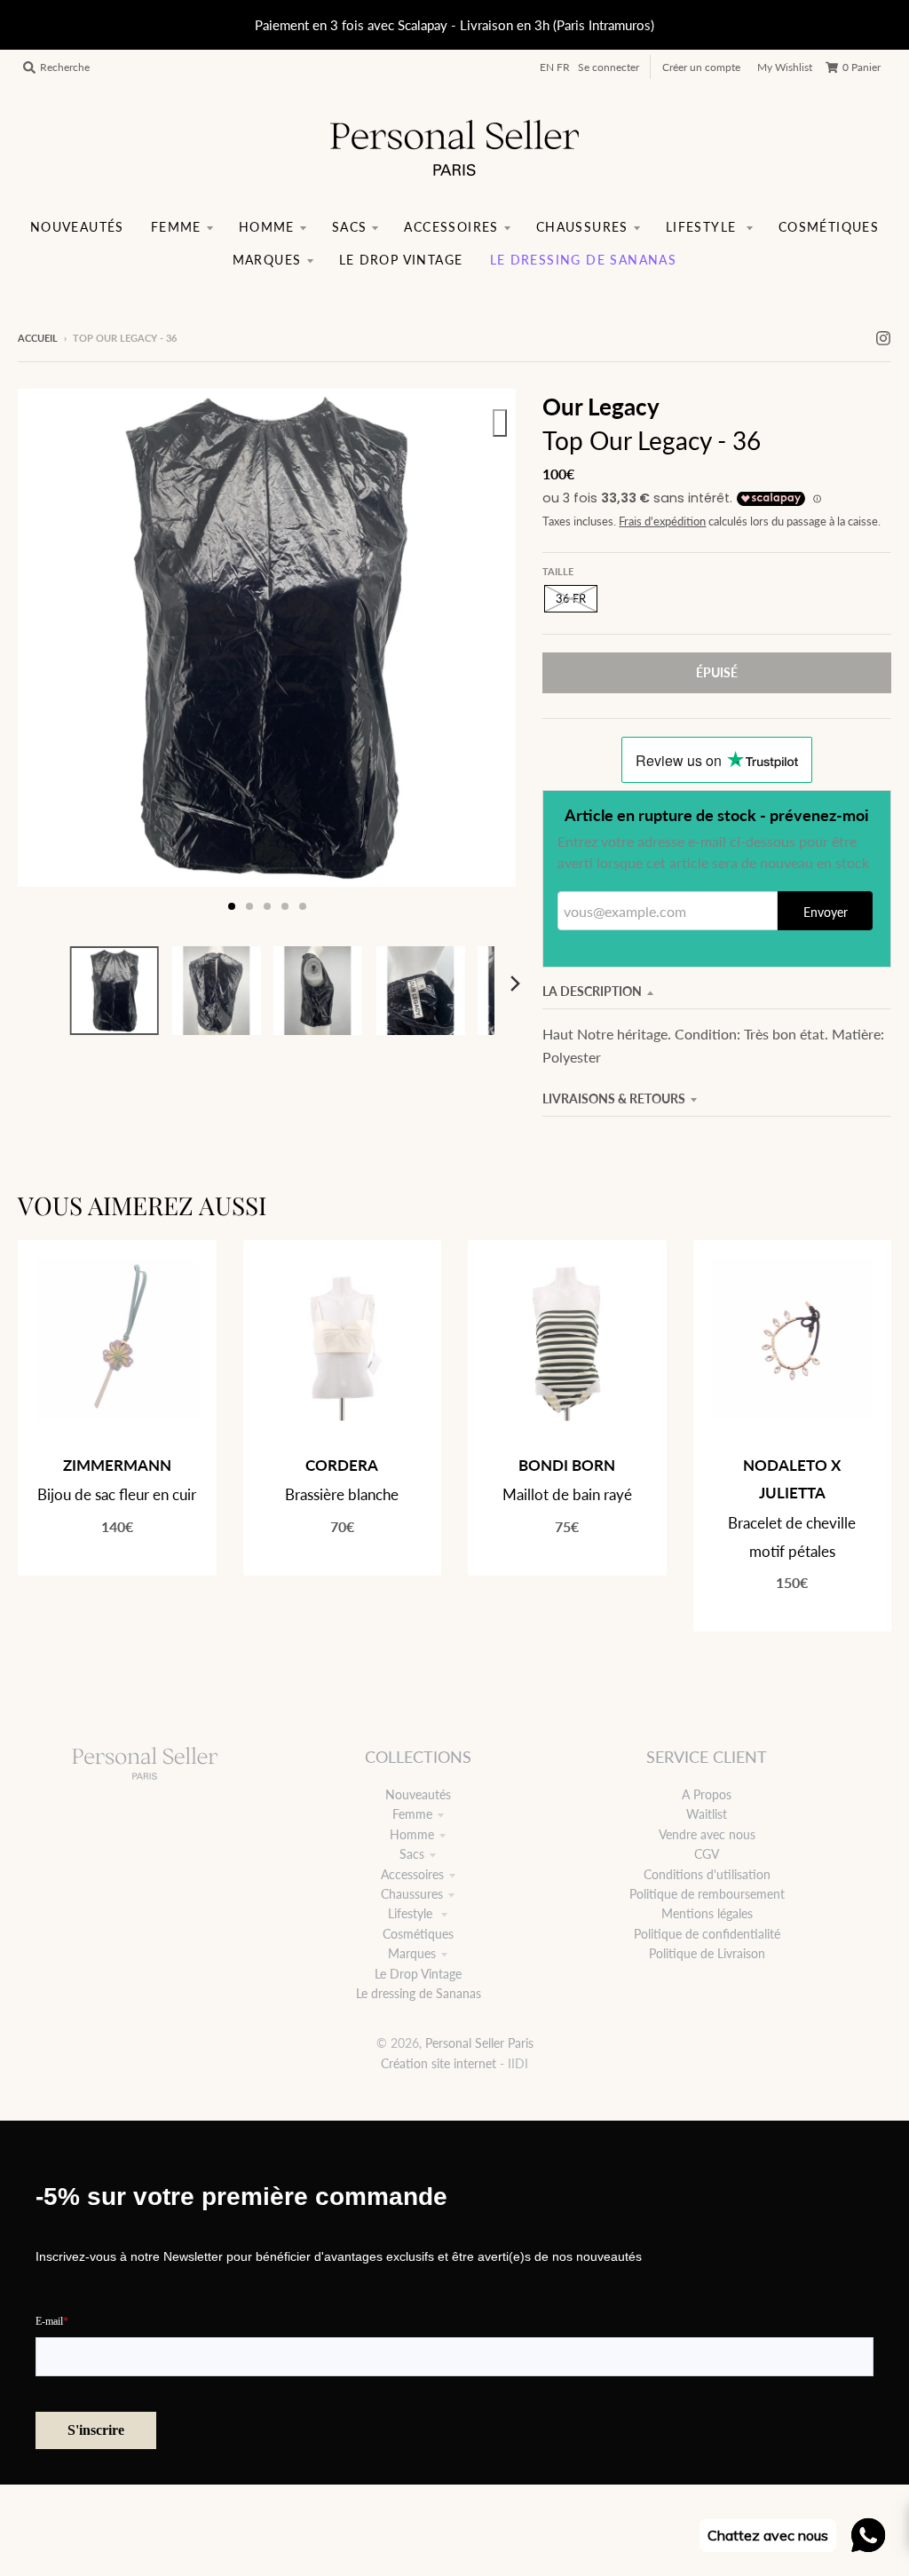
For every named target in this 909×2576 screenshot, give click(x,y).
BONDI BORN (567, 1465)
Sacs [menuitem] (350, 227)
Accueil (38, 338)
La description (592, 991)
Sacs (412, 1854)
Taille (558, 571)
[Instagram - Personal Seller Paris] (883, 337)
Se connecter (609, 67)
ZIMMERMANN (117, 1465)
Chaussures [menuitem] (582, 227)
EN (547, 67)
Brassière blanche (342, 1494)
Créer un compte (701, 67)
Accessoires (412, 1874)
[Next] (514, 984)
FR (563, 67)
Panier (862, 67)
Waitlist (707, 1814)
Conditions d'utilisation (707, 1874)
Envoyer (826, 912)
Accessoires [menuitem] (451, 227)
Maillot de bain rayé (567, 1494)
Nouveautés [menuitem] (77, 227)
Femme (412, 1814)
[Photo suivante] (486, 657)
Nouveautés (418, 1794)
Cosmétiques (418, 1934)
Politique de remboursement (707, 1894)
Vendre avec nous (707, 1834)
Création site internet (439, 2063)
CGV (707, 1854)
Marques (412, 1953)
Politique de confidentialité (707, 1934)
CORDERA (342, 1465)
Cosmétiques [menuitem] (829, 227)
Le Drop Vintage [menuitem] (401, 260)
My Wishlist (785, 67)
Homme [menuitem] (267, 227)
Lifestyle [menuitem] (703, 227)
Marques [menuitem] (267, 260)
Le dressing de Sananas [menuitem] (584, 260)
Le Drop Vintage (418, 1974)
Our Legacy (601, 407)
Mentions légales (707, 1913)
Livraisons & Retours (614, 1098)
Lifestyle (412, 1913)
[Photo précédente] (48, 657)
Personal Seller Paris (479, 2043)
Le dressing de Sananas (419, 1993)
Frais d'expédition (662, 522)
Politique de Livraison (707, 1953)
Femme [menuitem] (176, 227)
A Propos (707, 1794)
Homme (412, 1834)
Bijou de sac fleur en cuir (117, 1494)
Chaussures (412, 1894)
